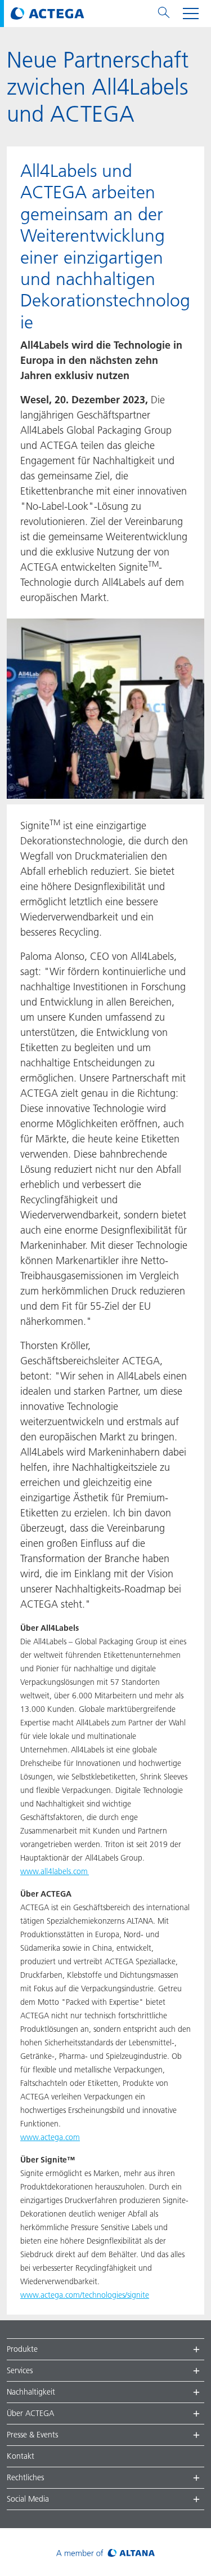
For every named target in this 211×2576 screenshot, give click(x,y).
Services (20, 2370)
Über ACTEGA (30, 2413)
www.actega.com (50, 2137)
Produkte (22, 2349)
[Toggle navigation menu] (191, 14)
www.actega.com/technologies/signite (85, 2295)
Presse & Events (32, 2435)
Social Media (28, 2499)
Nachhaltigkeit (31, 2392)
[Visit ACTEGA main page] (48, 14)
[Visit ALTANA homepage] (105, 2552)
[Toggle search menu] (164, 14)
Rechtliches (25, 2477)
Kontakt (21, 2456)
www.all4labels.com (55, 1871)
